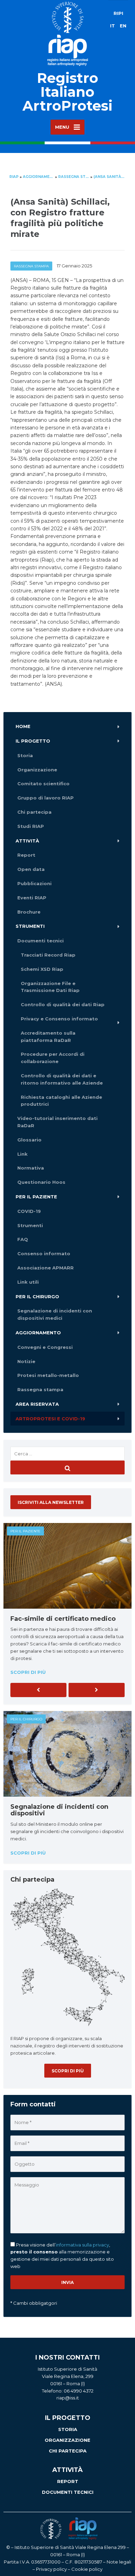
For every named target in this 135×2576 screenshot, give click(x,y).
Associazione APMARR (46, 1268)
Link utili (28, 1282)
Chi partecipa (34, 812)
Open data (31, 869)
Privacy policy (51, 2569)
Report (26, 855)
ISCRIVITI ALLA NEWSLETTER (51, 1502)
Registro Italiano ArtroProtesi (67, 92)
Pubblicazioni (34, 883)
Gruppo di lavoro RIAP (46, 798)
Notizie (26, 1361)
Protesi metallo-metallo (48, 1375)
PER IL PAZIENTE (25, 1531)
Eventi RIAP (32, 898)
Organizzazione (37, 770)
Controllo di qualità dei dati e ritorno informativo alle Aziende (62, 1079)
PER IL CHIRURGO (26, 1719)
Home (23, 726)
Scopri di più (28, 1672)
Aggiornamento (38, 1333)
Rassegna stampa (31, 266)
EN (123, 26)
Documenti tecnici (40, 941)
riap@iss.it (68, 2398)
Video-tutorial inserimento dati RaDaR (57, 1122)
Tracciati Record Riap (48, 955)
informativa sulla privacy (82, 2245)
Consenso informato (44, 1253)
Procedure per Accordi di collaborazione (53, 1058)
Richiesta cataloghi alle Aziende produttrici (61, 1101)
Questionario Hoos (41, 1182)
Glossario (29, 1140)
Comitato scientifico (43, 784)
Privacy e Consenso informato (59, 1019)
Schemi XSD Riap (42, 969)
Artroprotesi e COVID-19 (50, 1419)
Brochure (29, 912)
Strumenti (30, 926)
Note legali (119, 2562)
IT (112, 26)
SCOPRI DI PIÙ (68, 2071)
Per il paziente (36, 1197)
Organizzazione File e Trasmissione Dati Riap (50, 987)
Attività (27, 841)
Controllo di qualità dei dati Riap (63, 1004)
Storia (25, 755)
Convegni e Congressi (45, 1347)
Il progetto (33, 741)
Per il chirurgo (37, 1296)
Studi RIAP (31, 826)
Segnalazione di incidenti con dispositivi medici (55, 1314)
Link (22, 1154)
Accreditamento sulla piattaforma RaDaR (48, 1037)
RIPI (118, 13)
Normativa (31, 1168)
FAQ (23, 1239)
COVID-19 (29, 1211)
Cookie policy (87, 2569)
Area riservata (37, 1404)
